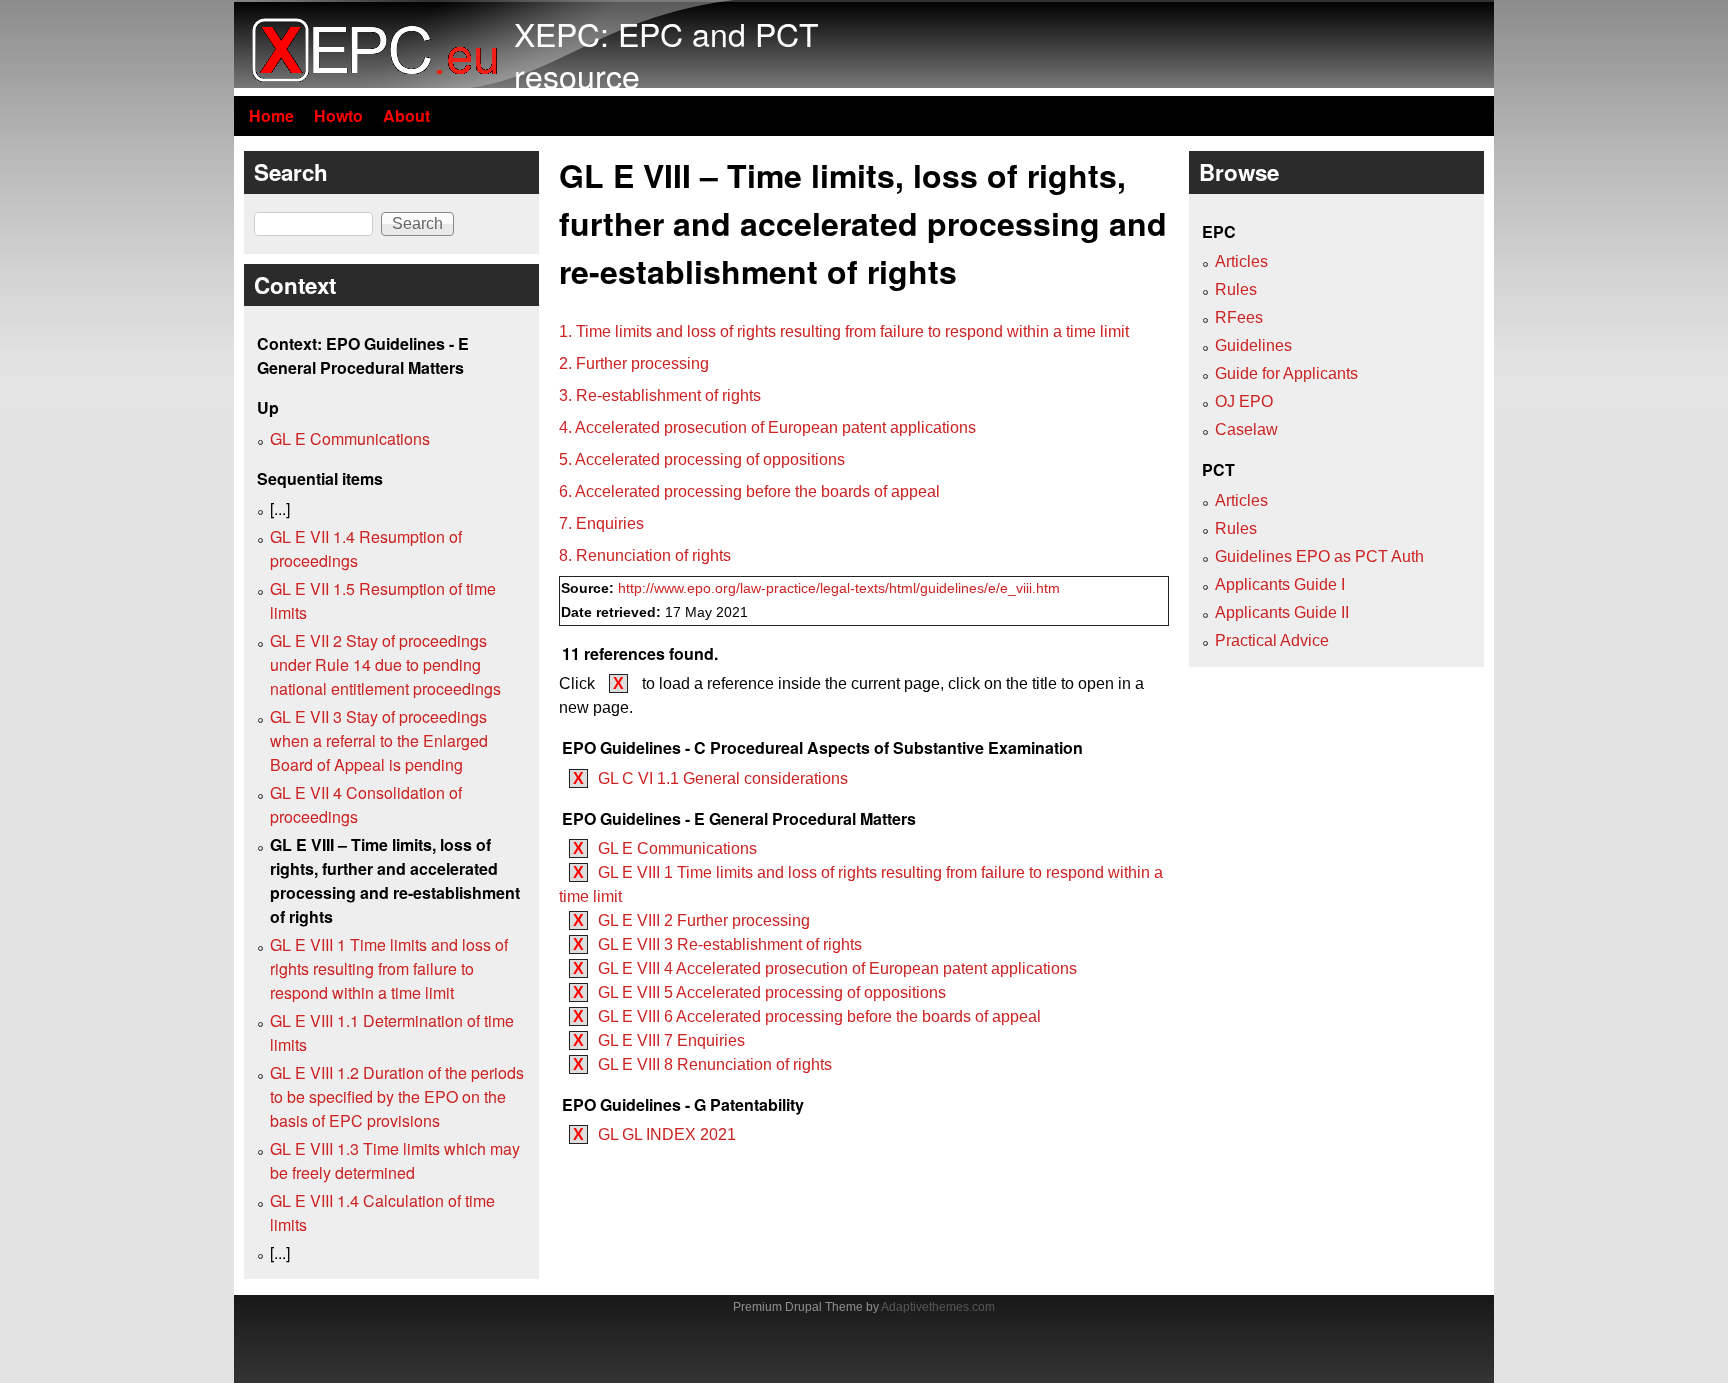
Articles (1241, 261)
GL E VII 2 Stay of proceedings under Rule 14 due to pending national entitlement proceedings (385, 664)
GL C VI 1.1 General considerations (723, 778)
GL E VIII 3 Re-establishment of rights (730, 944)
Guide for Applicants (1286, 373)
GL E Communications (677, 848)
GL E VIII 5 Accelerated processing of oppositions (772, 992)
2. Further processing (634, 363)
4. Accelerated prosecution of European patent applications (767, 427)
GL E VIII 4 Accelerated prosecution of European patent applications (837, 968)
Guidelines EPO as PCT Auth (1319, 556)
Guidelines (1253, 345)
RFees (1239, 317)
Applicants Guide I (1280, 584)
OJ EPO (1244, 401)
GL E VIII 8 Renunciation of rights (715, 1064)
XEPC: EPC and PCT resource (666, 54)
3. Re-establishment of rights (660, 395)
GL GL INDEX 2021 (667, 1134)
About (406, 115)
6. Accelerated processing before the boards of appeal (749, 491)
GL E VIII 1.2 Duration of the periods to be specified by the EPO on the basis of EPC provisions (397, 1096)
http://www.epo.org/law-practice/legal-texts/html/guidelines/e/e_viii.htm (839, 588)
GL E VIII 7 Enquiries (671, 1040)
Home (271, 115)
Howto (338, 115)
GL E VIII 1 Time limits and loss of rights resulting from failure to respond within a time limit (389, 968)
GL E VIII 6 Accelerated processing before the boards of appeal (819, 1016)
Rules (1236, 289)
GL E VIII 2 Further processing (704, 920)
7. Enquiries (601, 523)
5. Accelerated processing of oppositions (702, 459)
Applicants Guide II (1282, 612)
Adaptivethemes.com (938, 1307)
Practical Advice (1272, 640)
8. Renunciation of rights (645, 555)
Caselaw (1246, 429)
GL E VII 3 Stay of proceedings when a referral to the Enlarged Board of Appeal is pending (379, 740)
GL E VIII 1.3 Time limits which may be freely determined (395, 1160)
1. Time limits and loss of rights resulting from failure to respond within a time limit (844, 331)
